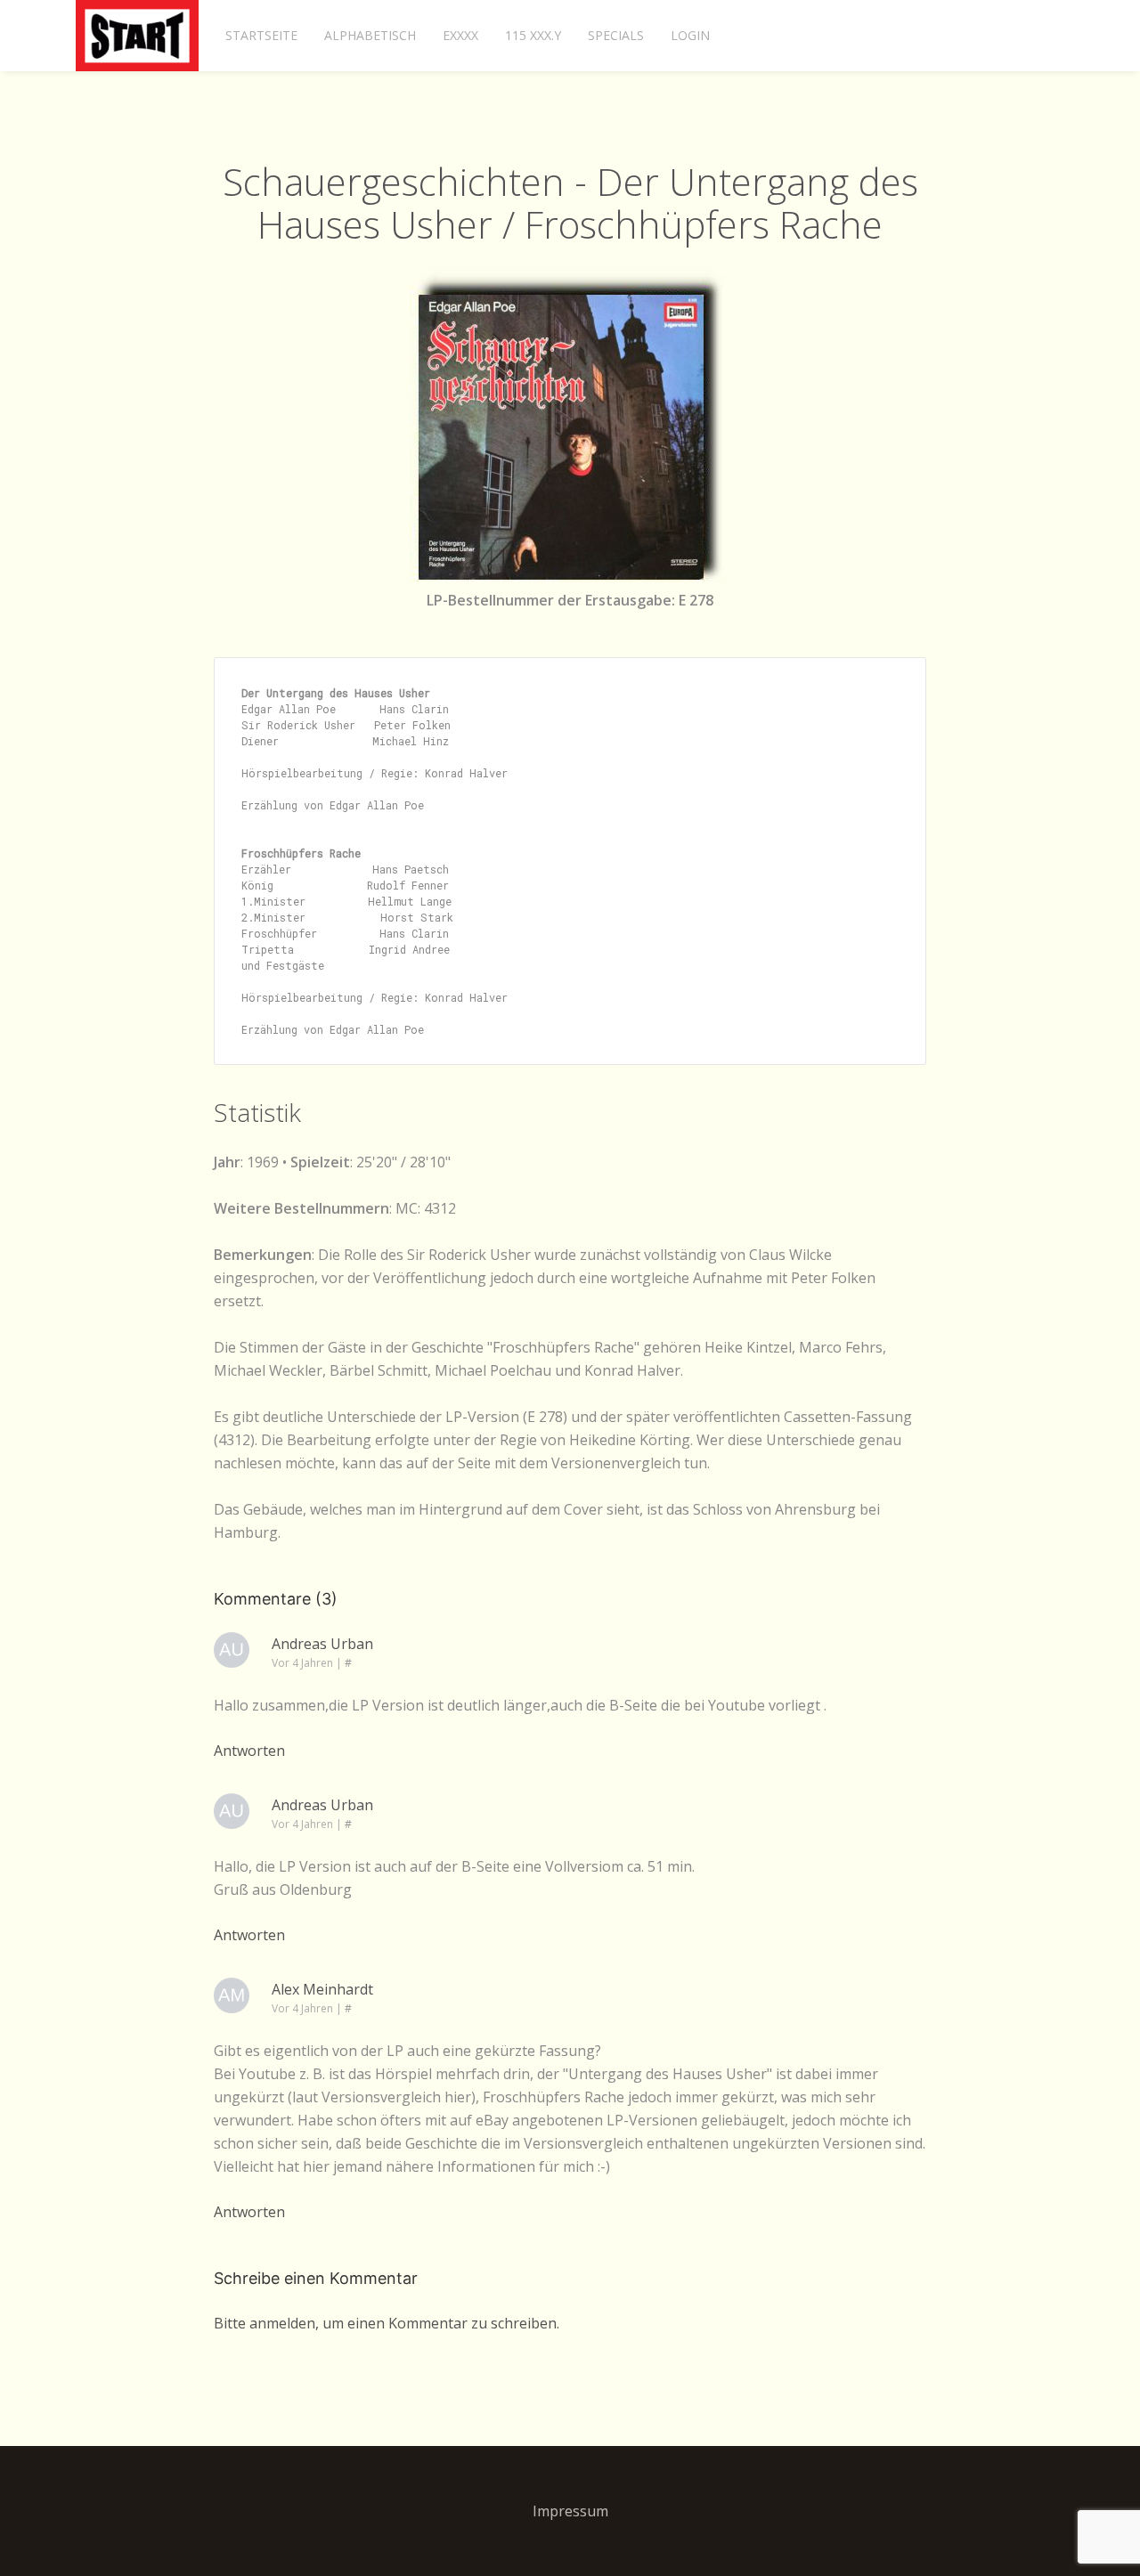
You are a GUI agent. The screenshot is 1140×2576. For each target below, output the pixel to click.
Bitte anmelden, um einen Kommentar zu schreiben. (387, 2323)
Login (690, 35)
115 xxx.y (533, 35)
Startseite (261, 35)
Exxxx (460, 35)
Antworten (249, 1751)
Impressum (570, 2511)
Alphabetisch (370, 35)
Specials (616, 35)
